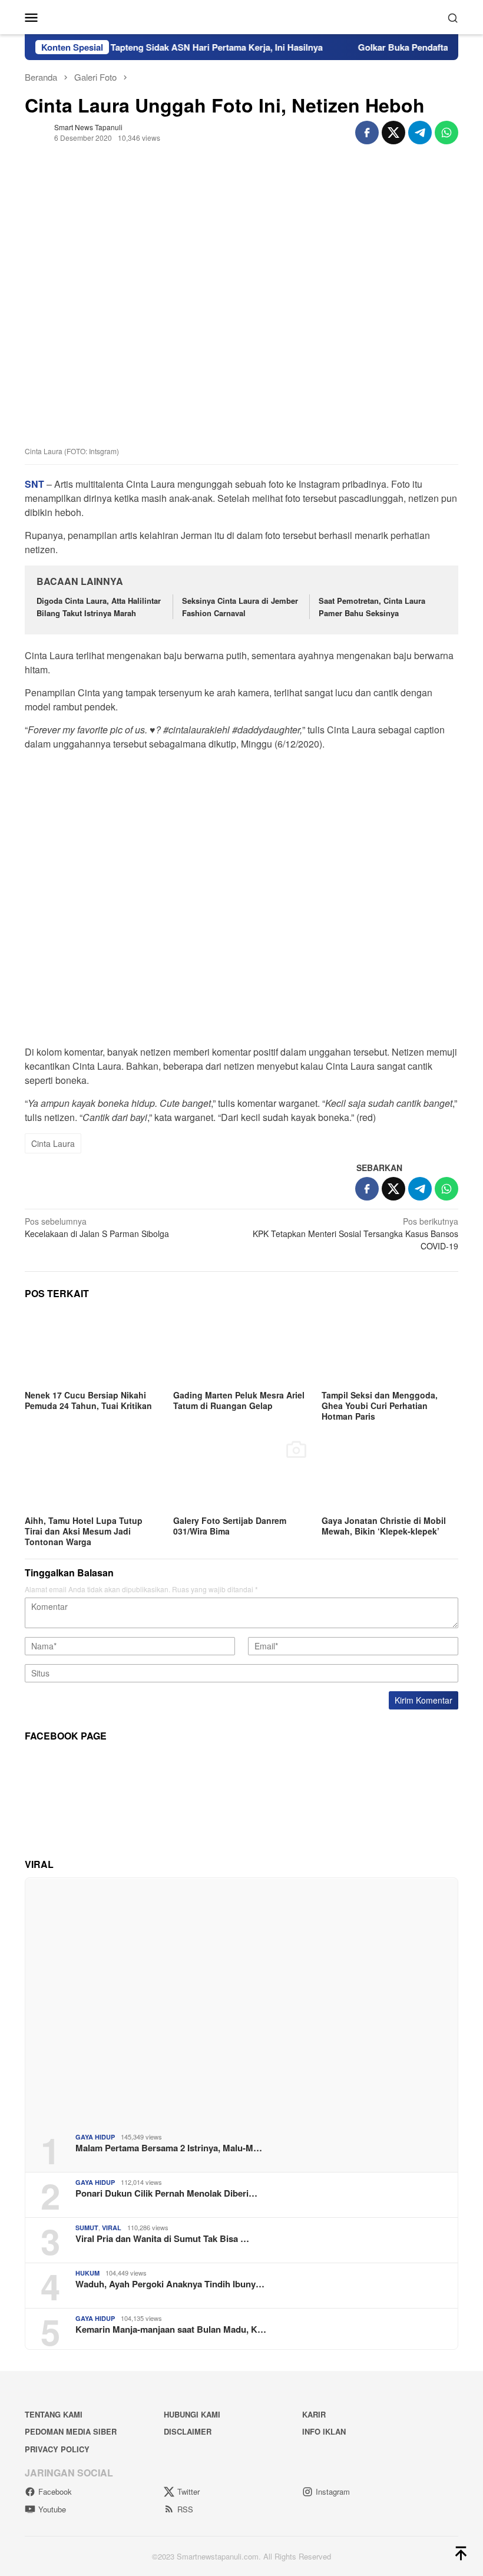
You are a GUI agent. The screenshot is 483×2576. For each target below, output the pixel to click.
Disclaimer (188, 2431)
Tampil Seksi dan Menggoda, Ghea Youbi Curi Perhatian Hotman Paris (380, 1406)
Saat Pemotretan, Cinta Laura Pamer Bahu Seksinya (372, 607)
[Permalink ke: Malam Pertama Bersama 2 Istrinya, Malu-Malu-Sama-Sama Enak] (241, 2001)
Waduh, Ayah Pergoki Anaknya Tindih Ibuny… (170, 2284)
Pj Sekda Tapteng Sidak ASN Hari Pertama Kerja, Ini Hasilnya (170, 47)
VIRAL (112, 2228)
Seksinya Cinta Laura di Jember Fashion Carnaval (240, 607)
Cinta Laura (53, 1143)
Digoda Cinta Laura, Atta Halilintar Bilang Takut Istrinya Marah (99, 607)
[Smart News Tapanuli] (241, 16)
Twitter (188, 2491)
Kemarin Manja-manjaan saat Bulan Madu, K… (171, 2329)
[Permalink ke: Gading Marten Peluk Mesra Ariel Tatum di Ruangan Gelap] (241, 1348)
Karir (314, 2414)
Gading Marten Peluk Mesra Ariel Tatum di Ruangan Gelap (239, 1400)
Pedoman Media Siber (71, 2431)
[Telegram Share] (420, 133)
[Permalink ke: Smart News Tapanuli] (37, 131)
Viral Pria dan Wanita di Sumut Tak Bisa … (162, 2238)
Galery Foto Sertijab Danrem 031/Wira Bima (230, 1526)
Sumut (87, 2228)
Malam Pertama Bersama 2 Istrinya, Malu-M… (169, 2148)
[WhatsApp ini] (446, 133)
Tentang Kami (54, 2414)
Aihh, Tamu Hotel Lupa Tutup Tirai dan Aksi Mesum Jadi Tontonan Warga (84, 1531)
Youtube (52, 2509)
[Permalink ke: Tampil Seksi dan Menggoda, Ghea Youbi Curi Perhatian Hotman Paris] (390, 1348)
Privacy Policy (57, 2449)
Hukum (87, 2273)
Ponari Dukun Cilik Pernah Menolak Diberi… (166, 2193)
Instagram (333, 2491)
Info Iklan (324, 2431)
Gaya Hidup (95, 2137)
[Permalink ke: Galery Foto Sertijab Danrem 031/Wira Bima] (241, 1474)
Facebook (55, 2491)
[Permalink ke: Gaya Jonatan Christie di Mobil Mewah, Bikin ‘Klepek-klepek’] (390, 1474)
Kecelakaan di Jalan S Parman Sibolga (97, 1227)
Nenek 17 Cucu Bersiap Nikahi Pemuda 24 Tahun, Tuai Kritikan (88, 1400)
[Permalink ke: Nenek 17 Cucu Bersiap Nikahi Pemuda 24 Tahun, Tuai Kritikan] (93, 1348)
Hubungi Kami (192, 2414)
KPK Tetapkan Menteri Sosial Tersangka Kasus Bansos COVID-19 (355, 1234)
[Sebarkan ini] (367, 133)
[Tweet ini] (393, 133)
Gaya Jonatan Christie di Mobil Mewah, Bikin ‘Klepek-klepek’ (384, 1526)
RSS (185, 2509)
